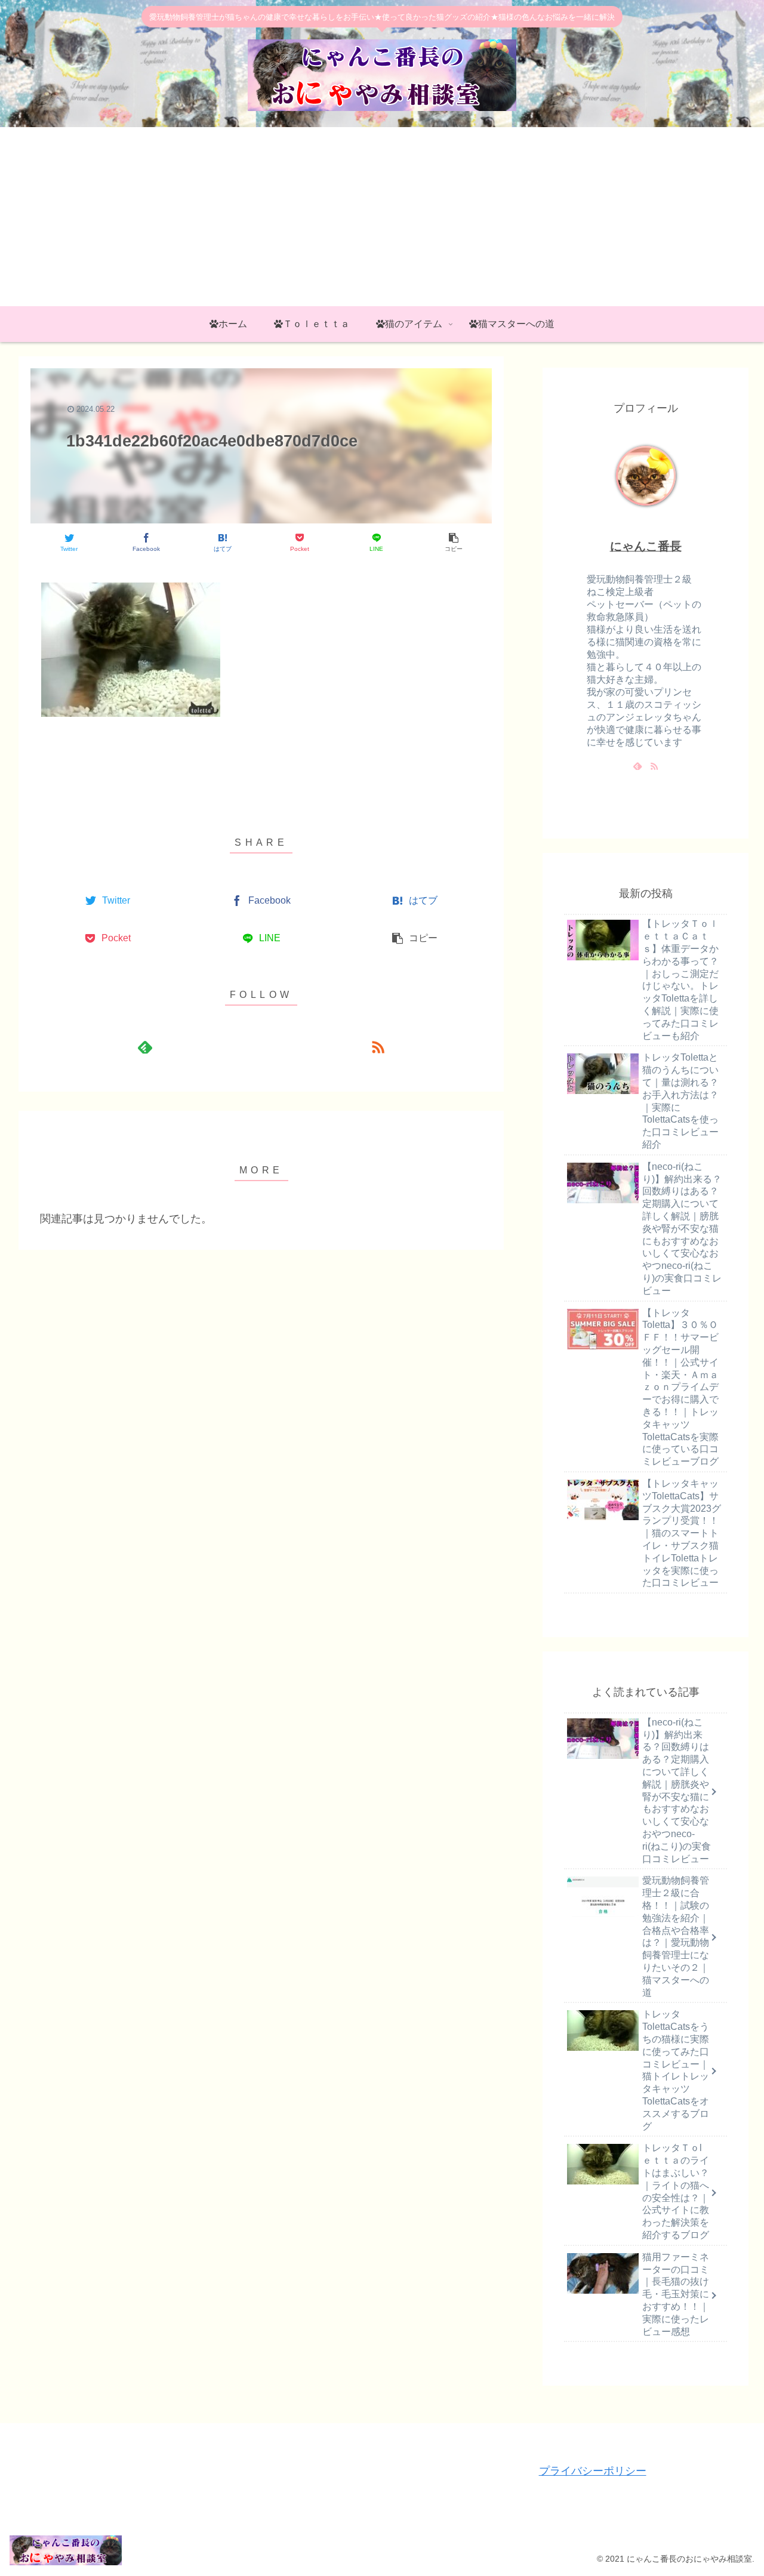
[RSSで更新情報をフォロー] (378, 1047)
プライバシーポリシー (593, 2471)
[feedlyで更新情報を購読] (144, 1047)
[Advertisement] (382, 217)
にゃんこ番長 (646, 546)
